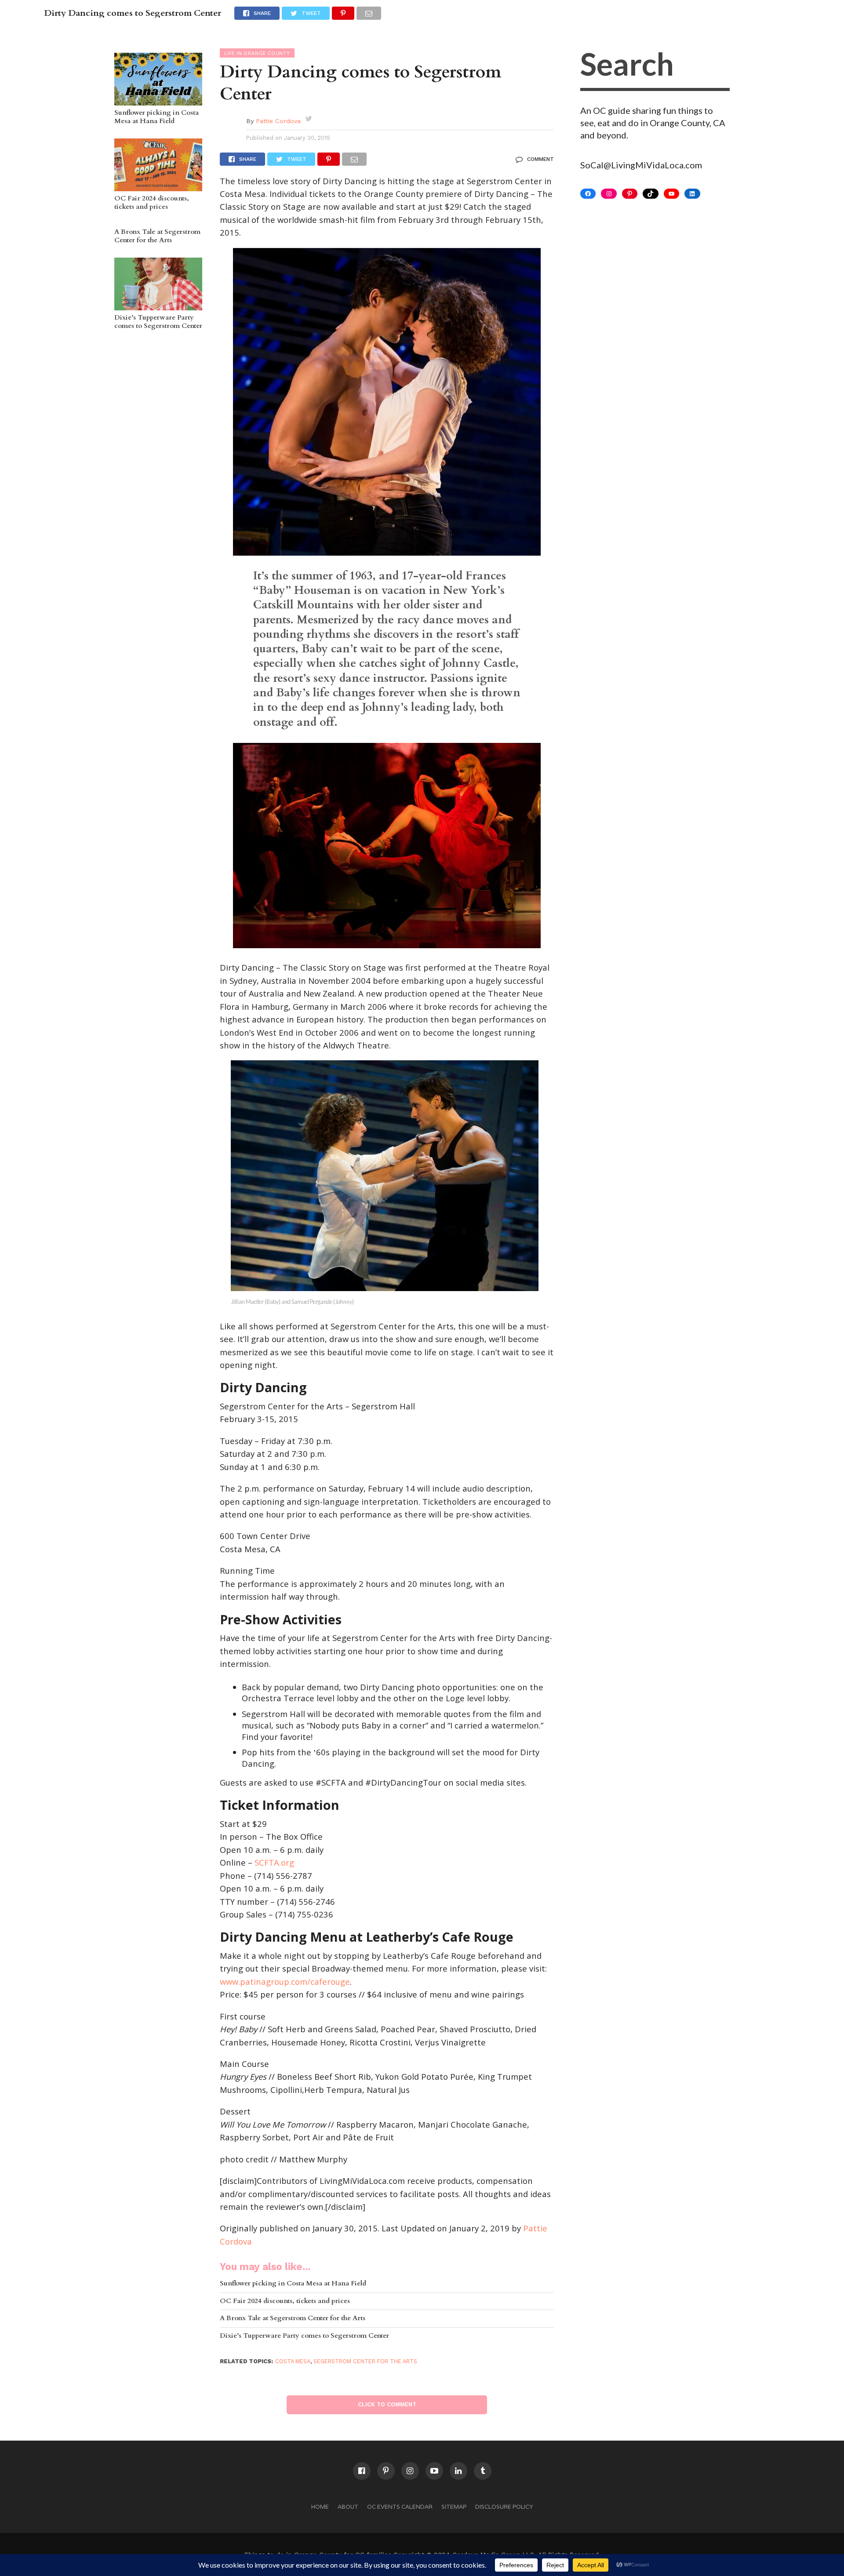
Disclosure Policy (504, 2507)
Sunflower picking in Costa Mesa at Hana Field (156, 117)
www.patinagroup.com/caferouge (285, 1981)
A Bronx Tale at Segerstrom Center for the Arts (157, 236)
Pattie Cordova (278, 121)
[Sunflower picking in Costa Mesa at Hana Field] (158, 101)
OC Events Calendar (400, 2507)
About (348, 2507)
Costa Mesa (293, 2361)
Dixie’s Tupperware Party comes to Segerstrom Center (158, 322)
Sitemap (454, 2507)
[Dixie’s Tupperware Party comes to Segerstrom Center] (158, 306)
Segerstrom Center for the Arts (365, 2361)
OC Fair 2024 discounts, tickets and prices (152, 203)
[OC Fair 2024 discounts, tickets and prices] (158, 187)
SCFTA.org (274, 1862)
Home (320, 2507)
